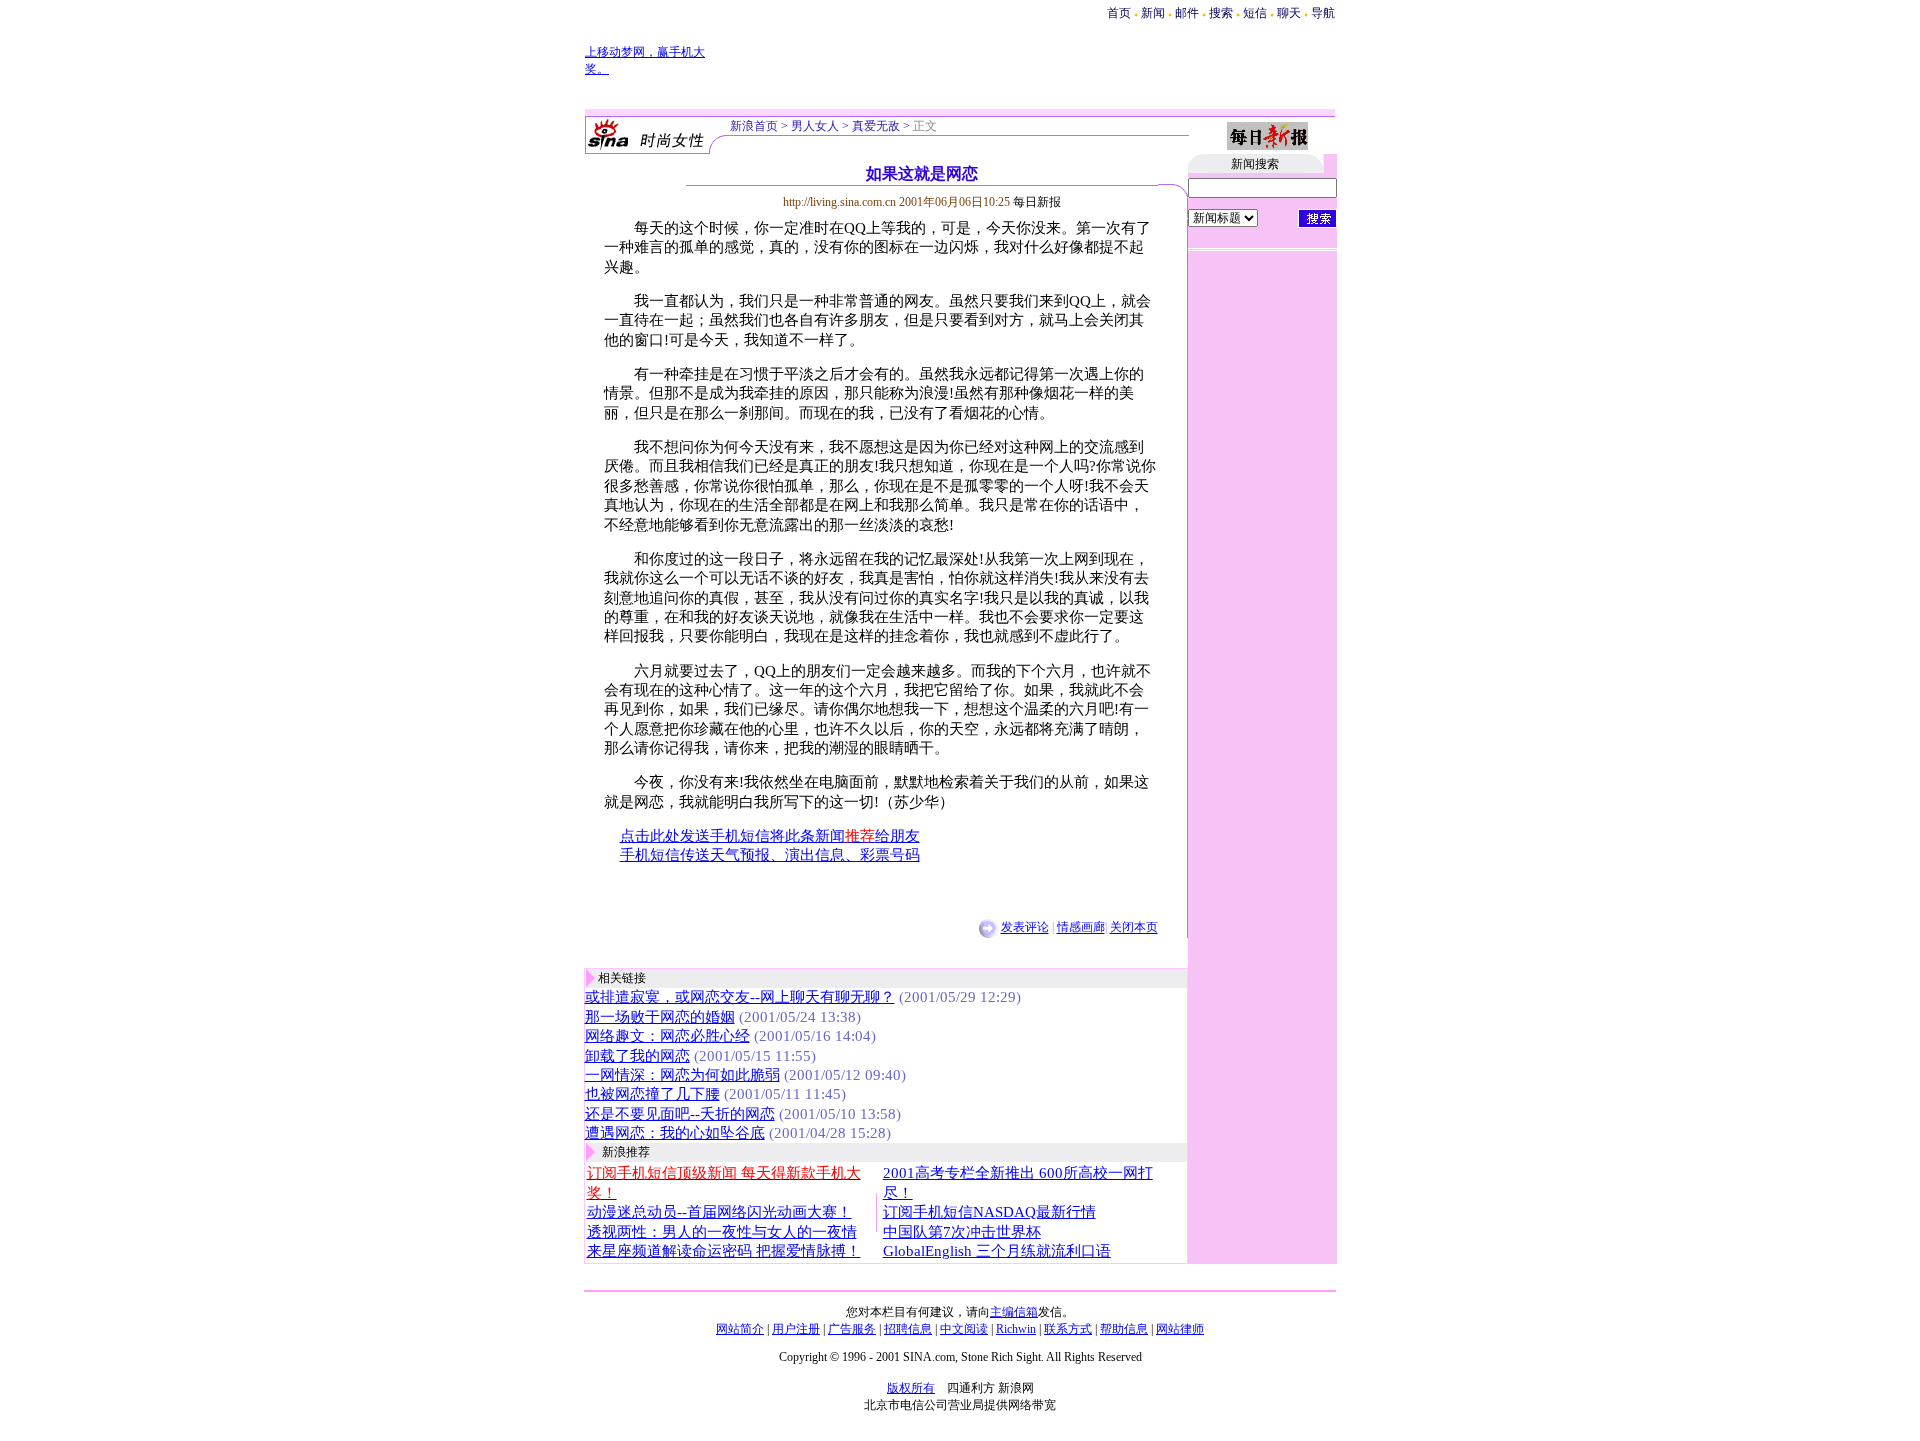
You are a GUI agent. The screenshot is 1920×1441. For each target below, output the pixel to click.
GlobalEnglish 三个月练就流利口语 (997, 1251)
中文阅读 (964, 1329)
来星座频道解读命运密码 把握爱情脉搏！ (724, 1251)
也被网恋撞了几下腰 (652, 1094)
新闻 (1153, 13)
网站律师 (1180, 1329)
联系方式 (1068, 1329)
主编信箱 (1014, 1312)
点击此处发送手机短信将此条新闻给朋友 (770, 836)
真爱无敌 (876, 126)
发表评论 (1025, 928)
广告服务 (852, 1329)
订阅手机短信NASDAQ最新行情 (989, 1212)
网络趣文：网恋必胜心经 (667, 1036)
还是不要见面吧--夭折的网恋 (680, 1114)
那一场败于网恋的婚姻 (660, 1017)
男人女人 (815, 126)
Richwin (1016, 1329)
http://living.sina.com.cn (839, 202)
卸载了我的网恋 (637, 1056)
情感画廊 (1081, 928)
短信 (1255, 13)
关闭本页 (1134, 928)
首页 (1119, 13)
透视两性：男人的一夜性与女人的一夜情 (722, 1232)
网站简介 (740, 1329)
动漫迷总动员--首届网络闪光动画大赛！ (719, 1212)
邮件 (1187, 13)
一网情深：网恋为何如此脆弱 (682, 1075)
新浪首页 (754, 126)
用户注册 (796, 1329)
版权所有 (911, 1388)
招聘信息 (908, 1329)
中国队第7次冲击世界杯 (962, 1232)
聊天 (1289, 13)
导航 (1323, 13)
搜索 (1222, 13)
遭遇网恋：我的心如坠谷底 (675, 1133)
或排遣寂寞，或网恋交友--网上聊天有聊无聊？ (740, 997)
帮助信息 (1124, 1329)
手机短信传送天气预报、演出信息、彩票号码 (770, 855)
